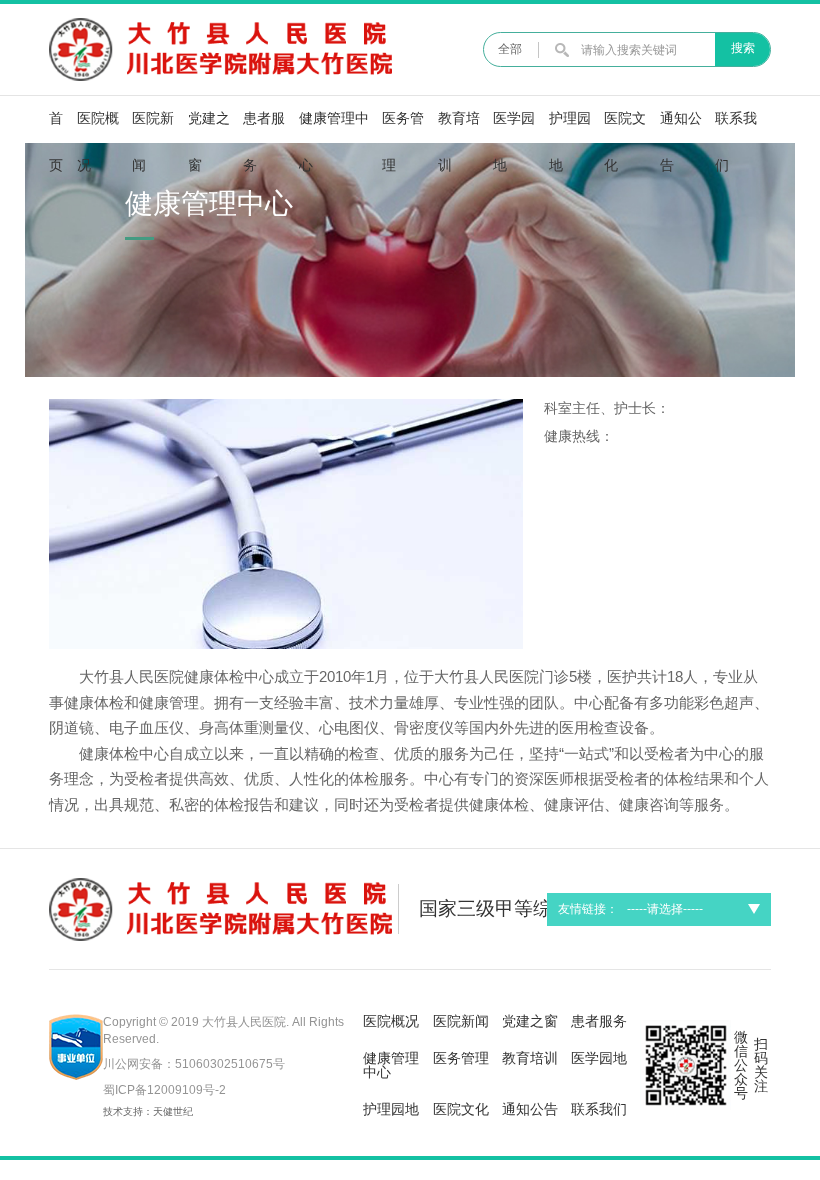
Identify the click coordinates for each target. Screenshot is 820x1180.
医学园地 (514, 127)
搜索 (743, 48)
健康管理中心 (334, 127)
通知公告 (681, 127)
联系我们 (736, 127)
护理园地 (570, 127)
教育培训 (459, 127)
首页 (56, 127)
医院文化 (625, 127)
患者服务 (264, 127)
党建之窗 (209, 127)
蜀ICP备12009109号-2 (164, 1090)
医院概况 (98, 127)
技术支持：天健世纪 (148, 1111)
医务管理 (403, 127)
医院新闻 (153, 127)
